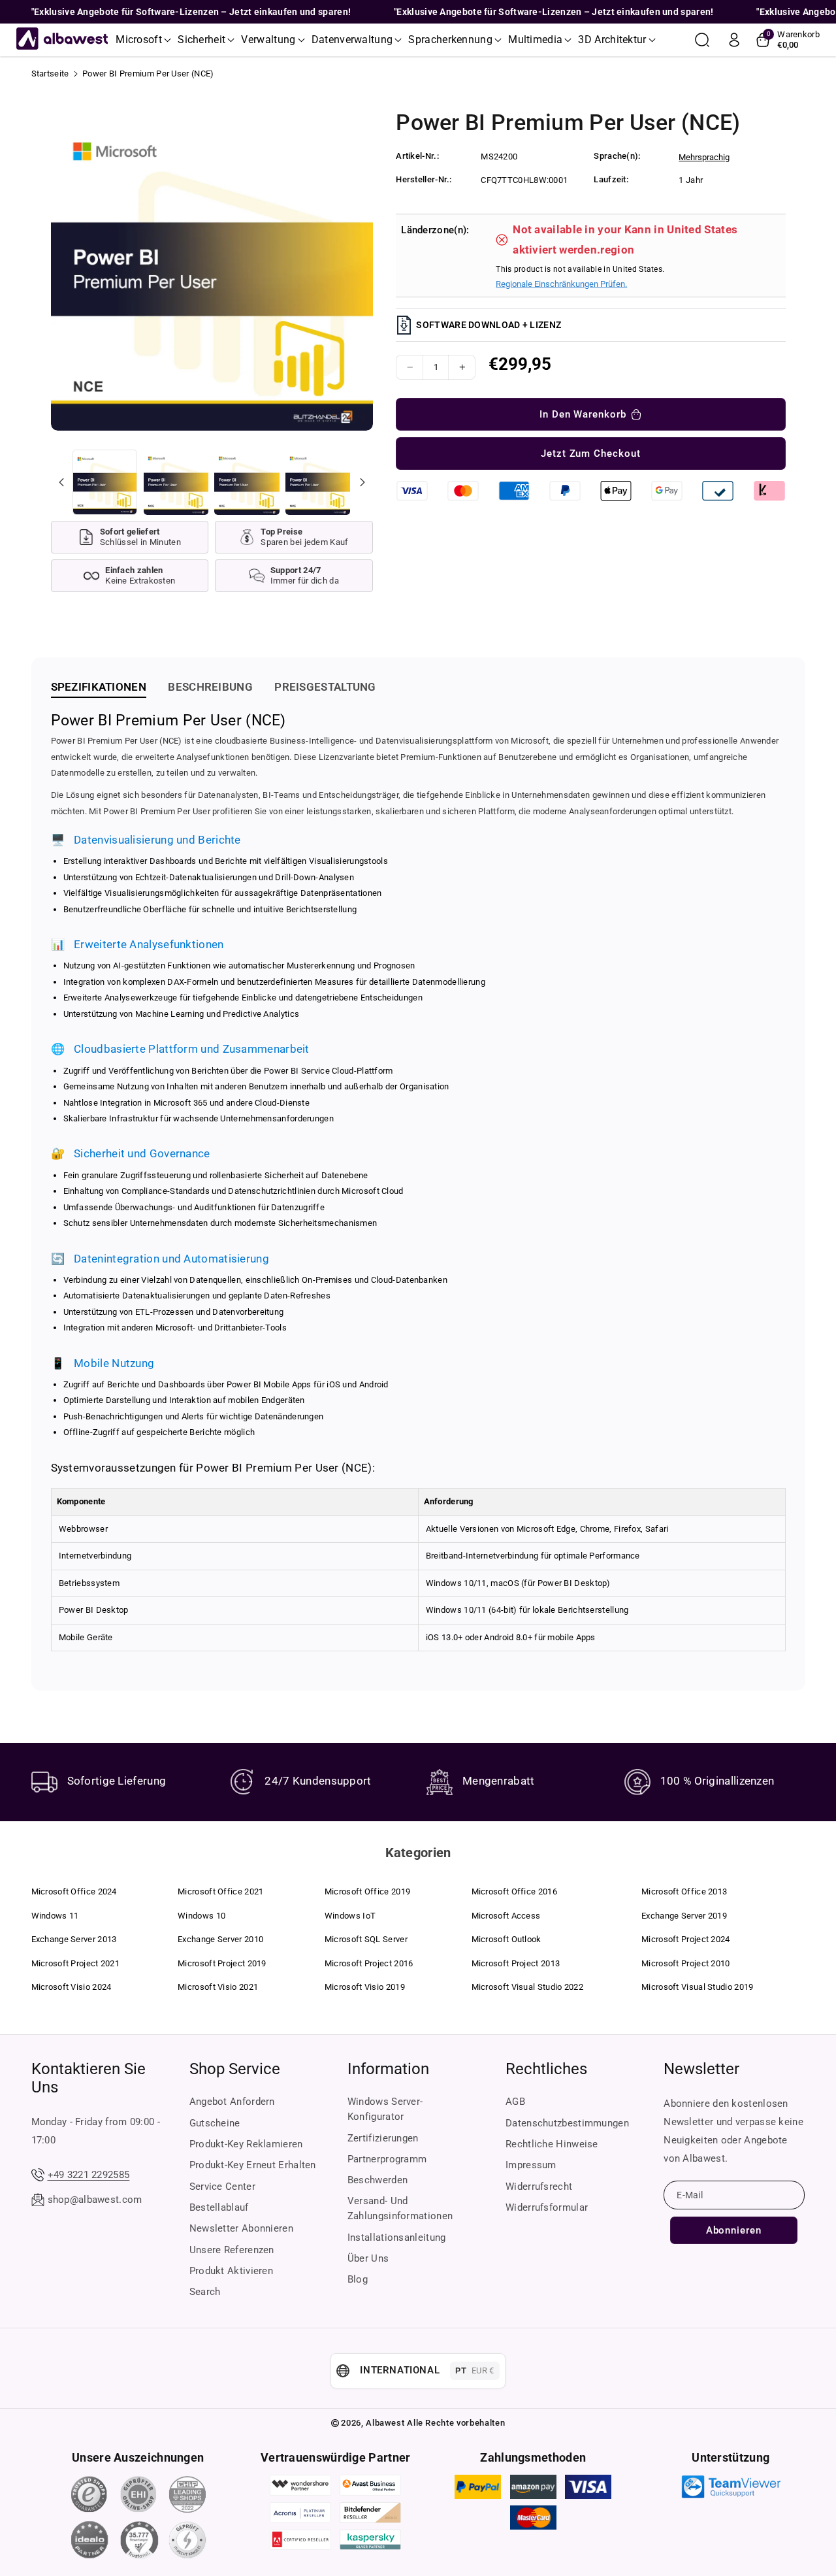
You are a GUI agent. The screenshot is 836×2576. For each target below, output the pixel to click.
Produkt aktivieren (231, 2271)
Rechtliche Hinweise (552, 2144)
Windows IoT (350, 1916)
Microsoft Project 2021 (76, 1963)
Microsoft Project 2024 (686, 1939)
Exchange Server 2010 (220, 1939)
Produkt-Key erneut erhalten (253, 2165)
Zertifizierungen (383, 2138)
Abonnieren (734, 2230)
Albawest (385, 2423)
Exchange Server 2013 (74, 1939)
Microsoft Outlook (506, 1939)
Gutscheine (215, 2123)
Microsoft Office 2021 (220, 1891)
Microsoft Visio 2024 (72, 1987)
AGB (515, 2102)
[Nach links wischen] (61, 482)
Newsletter (701, 2069)
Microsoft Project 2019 (222, 1963)
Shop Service (235, 2069)
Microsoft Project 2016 (369, 1963)
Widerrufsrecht (539, 2187)
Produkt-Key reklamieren (246, 2144)
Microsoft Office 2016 (514, 1891)
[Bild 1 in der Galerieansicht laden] (105, 482)
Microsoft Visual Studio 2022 (527, 1987)
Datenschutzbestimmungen (567, 2123)
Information (388, 2069)
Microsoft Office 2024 (74, 1891)
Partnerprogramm (387, 2159)
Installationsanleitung (397, 2237)
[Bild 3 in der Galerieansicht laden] (247, 482)
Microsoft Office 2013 (684, 1891)
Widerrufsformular (547, 2207)
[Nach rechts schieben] (362, 482)
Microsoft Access (506, 1916)
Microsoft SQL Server (366, 1939)
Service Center (222, 2187)
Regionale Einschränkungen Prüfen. (561, 284)
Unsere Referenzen (232, 2250)
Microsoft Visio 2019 (365, 1987)
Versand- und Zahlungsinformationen (400, 2208)
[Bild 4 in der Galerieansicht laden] (318, 482)
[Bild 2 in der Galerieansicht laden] (176, 482)
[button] (143, 40)
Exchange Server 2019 (684, 1916)
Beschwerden (378, 2180)
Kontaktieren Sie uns (88, 2078)
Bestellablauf (219, 2207)
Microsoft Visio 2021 (218, 1987)
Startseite (50, 74)
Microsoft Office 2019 (367, 1891)
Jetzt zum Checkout (591, 454)
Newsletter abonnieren (241, 2228)
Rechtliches (546, 2069)
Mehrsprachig (704, 157)
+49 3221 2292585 (89, 2175)
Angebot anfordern (232, 2102)
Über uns (368, 2258)
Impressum (531, 2165)
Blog (358, 2279)
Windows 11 (55, 1916)
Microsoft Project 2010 (686, 1963)
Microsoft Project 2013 (516, 1963)
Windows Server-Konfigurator (385, 2109)
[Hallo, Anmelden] (734, 40)
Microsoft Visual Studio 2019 (697, 1987)
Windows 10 (201, 1916)
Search (205, 2292)
